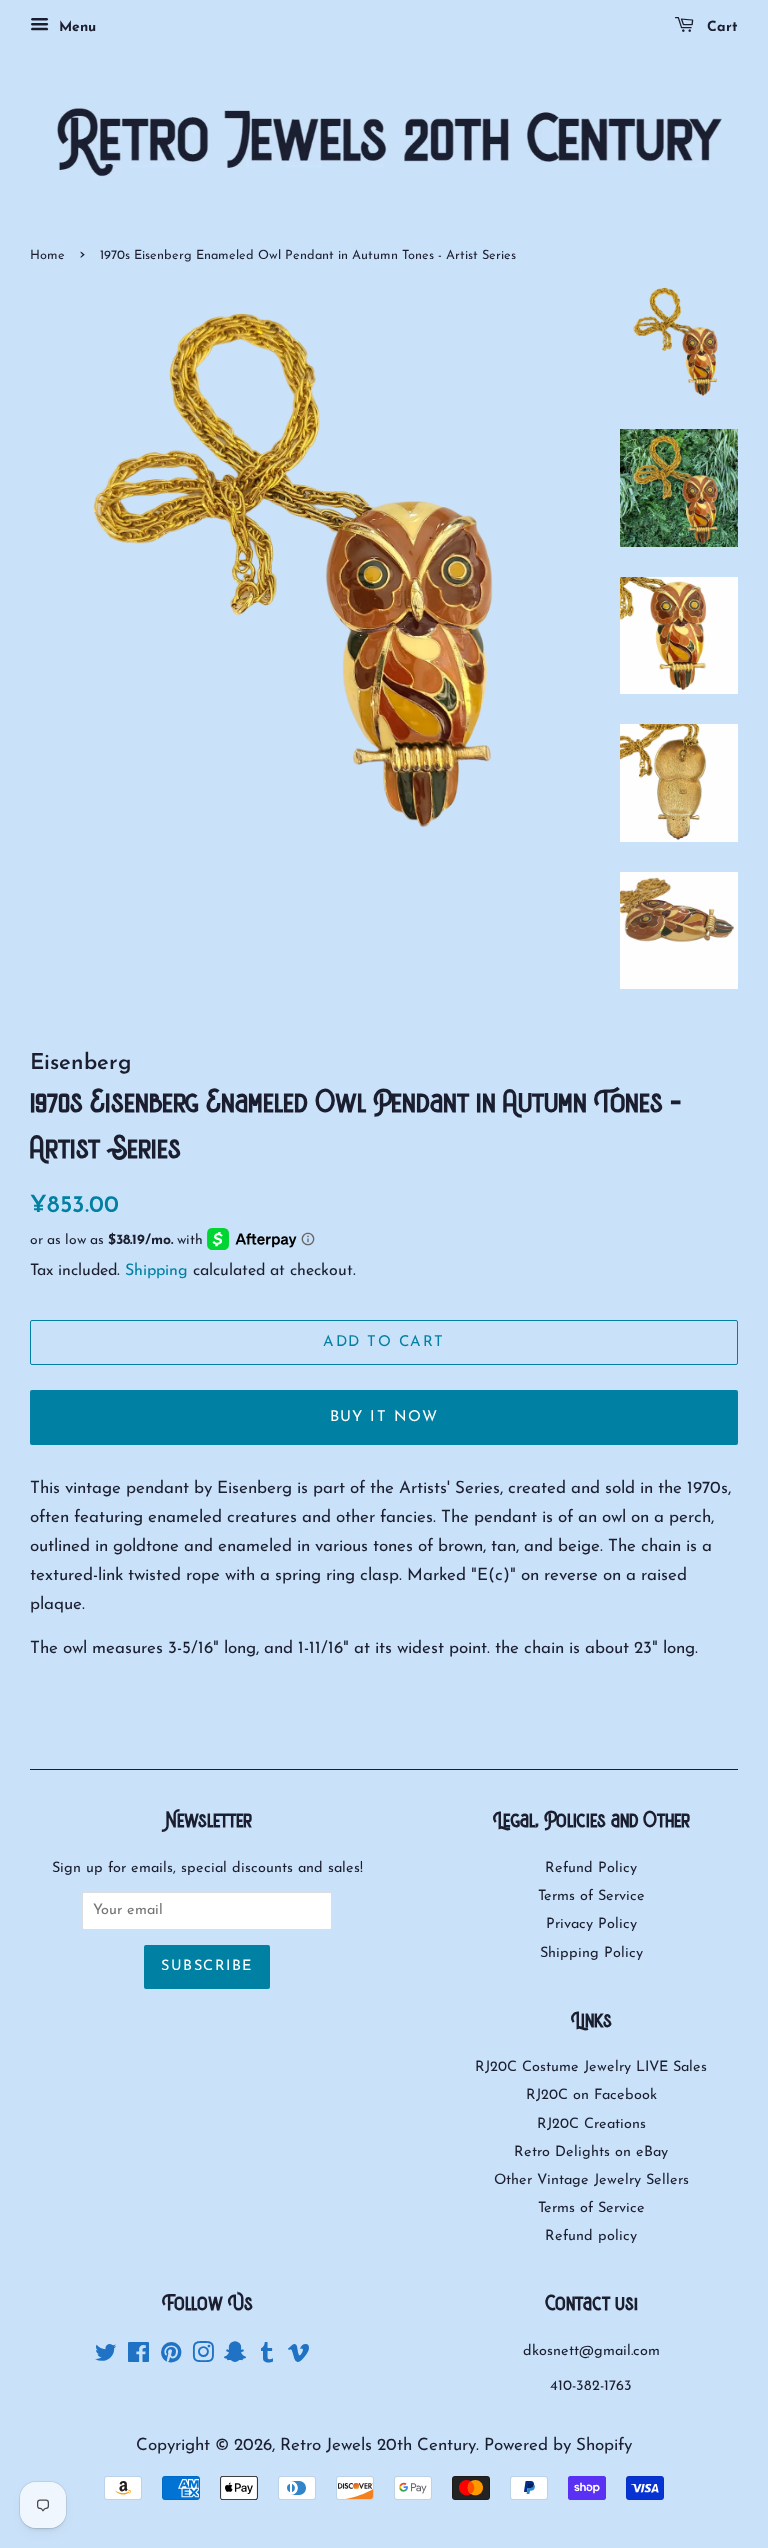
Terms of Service (591, 1896)
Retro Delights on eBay (591, 2152)
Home (47, 255)
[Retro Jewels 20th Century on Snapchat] (235, 2357)
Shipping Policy (591, 1953)
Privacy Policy (591, 1924)
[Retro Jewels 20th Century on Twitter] (106, 2357)
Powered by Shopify (558, 2445)
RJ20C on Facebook (591, 2095)
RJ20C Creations (591, 2124)
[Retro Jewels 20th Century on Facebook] (138, 2357)
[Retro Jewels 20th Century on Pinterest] (171, 2357)
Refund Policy (591, 1868)
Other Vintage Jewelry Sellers (591, 2180)
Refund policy (591, 2236)
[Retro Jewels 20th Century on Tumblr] (267, 2357)
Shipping (156, 1271)
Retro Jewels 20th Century (378, 2445)
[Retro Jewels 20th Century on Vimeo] (299, 2357)
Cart (720, 27)
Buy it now (384, 1417)
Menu (75, 27)
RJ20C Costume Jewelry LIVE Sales (591, 2067)
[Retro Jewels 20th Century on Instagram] (203, 2357)
